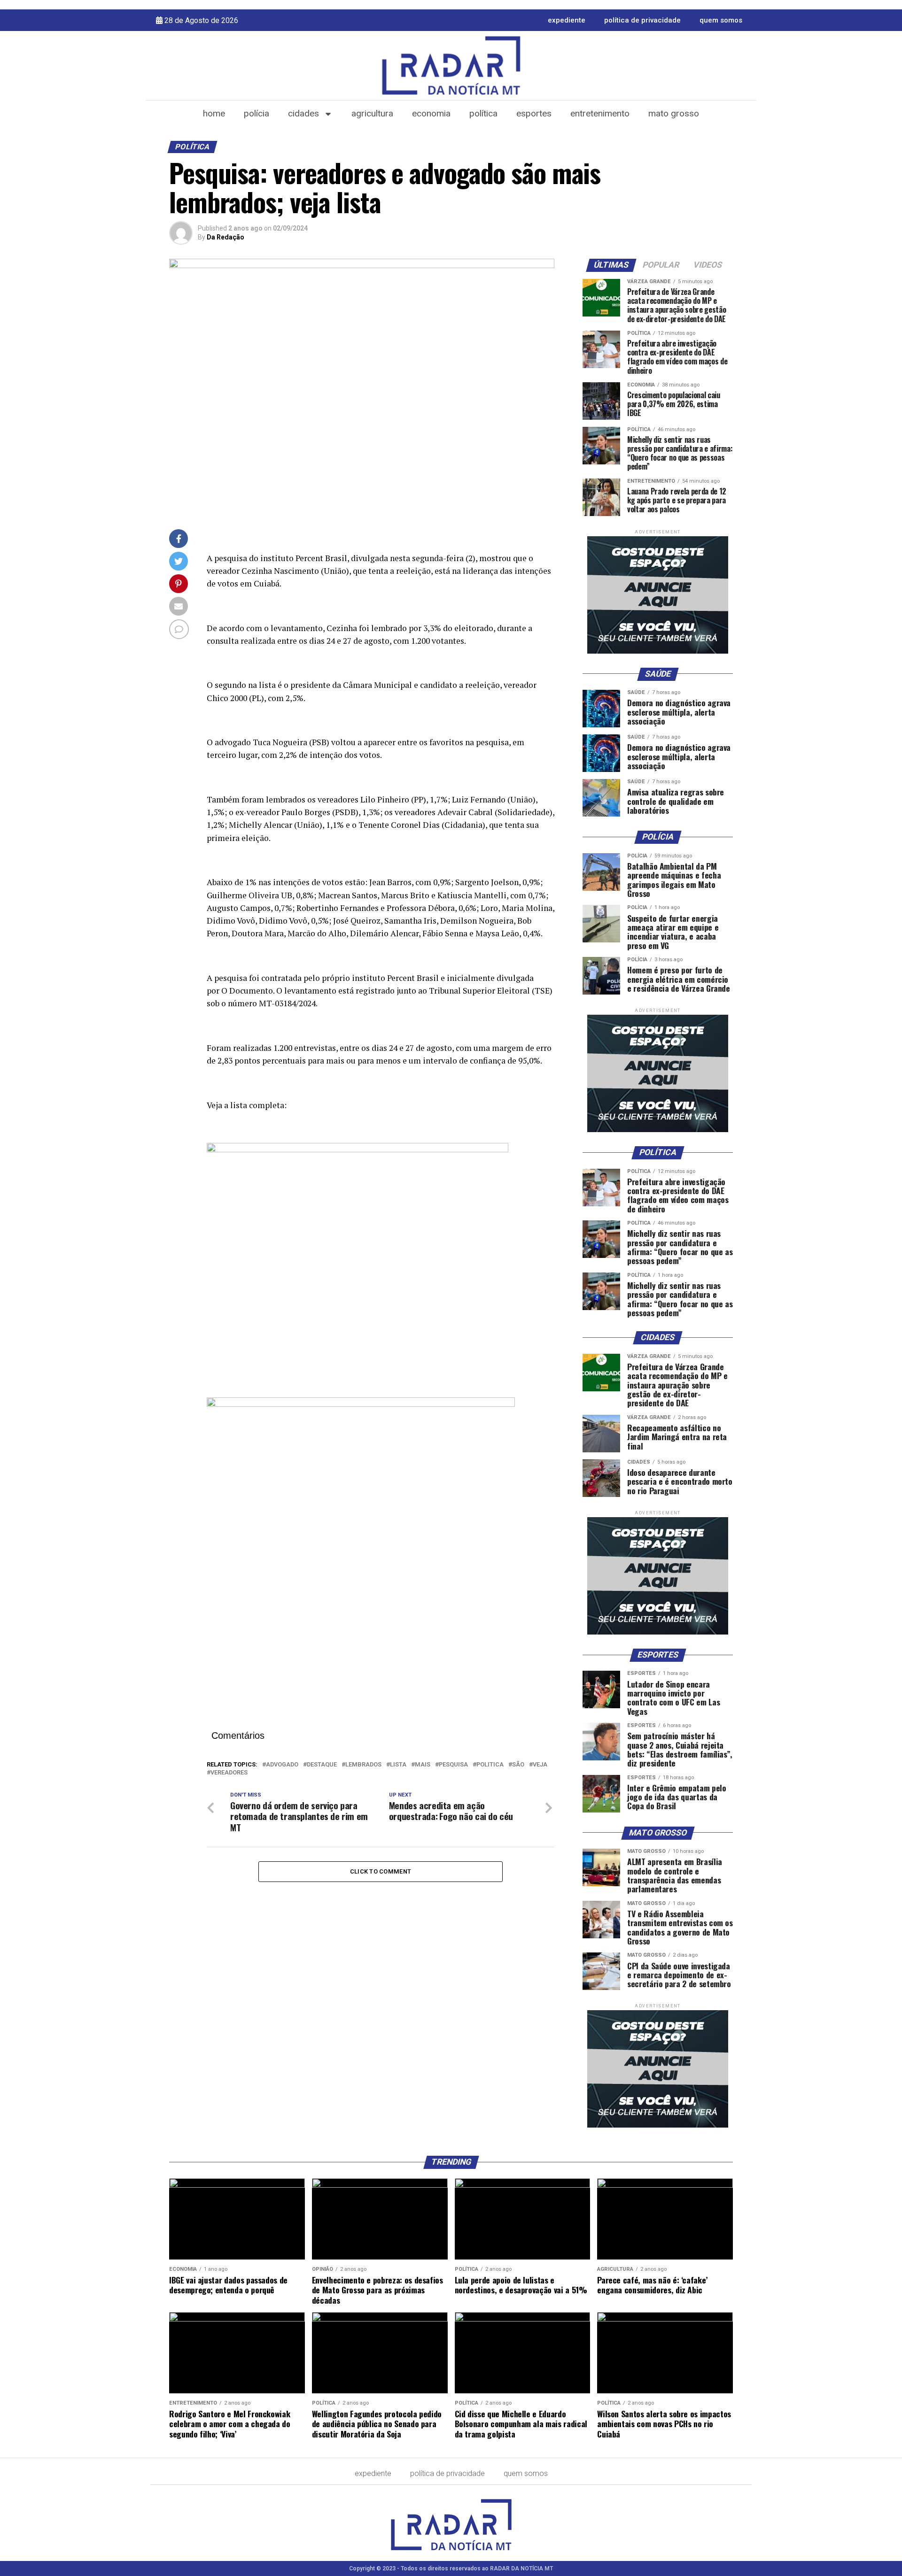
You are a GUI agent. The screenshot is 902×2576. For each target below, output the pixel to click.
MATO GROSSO (674, 113)
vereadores (229, 1773)
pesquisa (453, 1765)
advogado (282, 1765)
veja (540, 1765)
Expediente (567, 20)
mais (423, 1765)
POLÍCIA (257, 113)
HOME (214, 113)
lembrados (363, 1765)
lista (398, 1765)
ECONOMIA (431, 113)
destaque (322, 1765)
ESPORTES (534, 113)
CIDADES (303, 113)
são (518, 1765)
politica (490, 1765)
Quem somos (721, 20)
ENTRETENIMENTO (600, 113)
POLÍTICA (483, 113)
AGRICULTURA (372, 113)
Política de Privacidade (642, 20)
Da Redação (225, 237)
